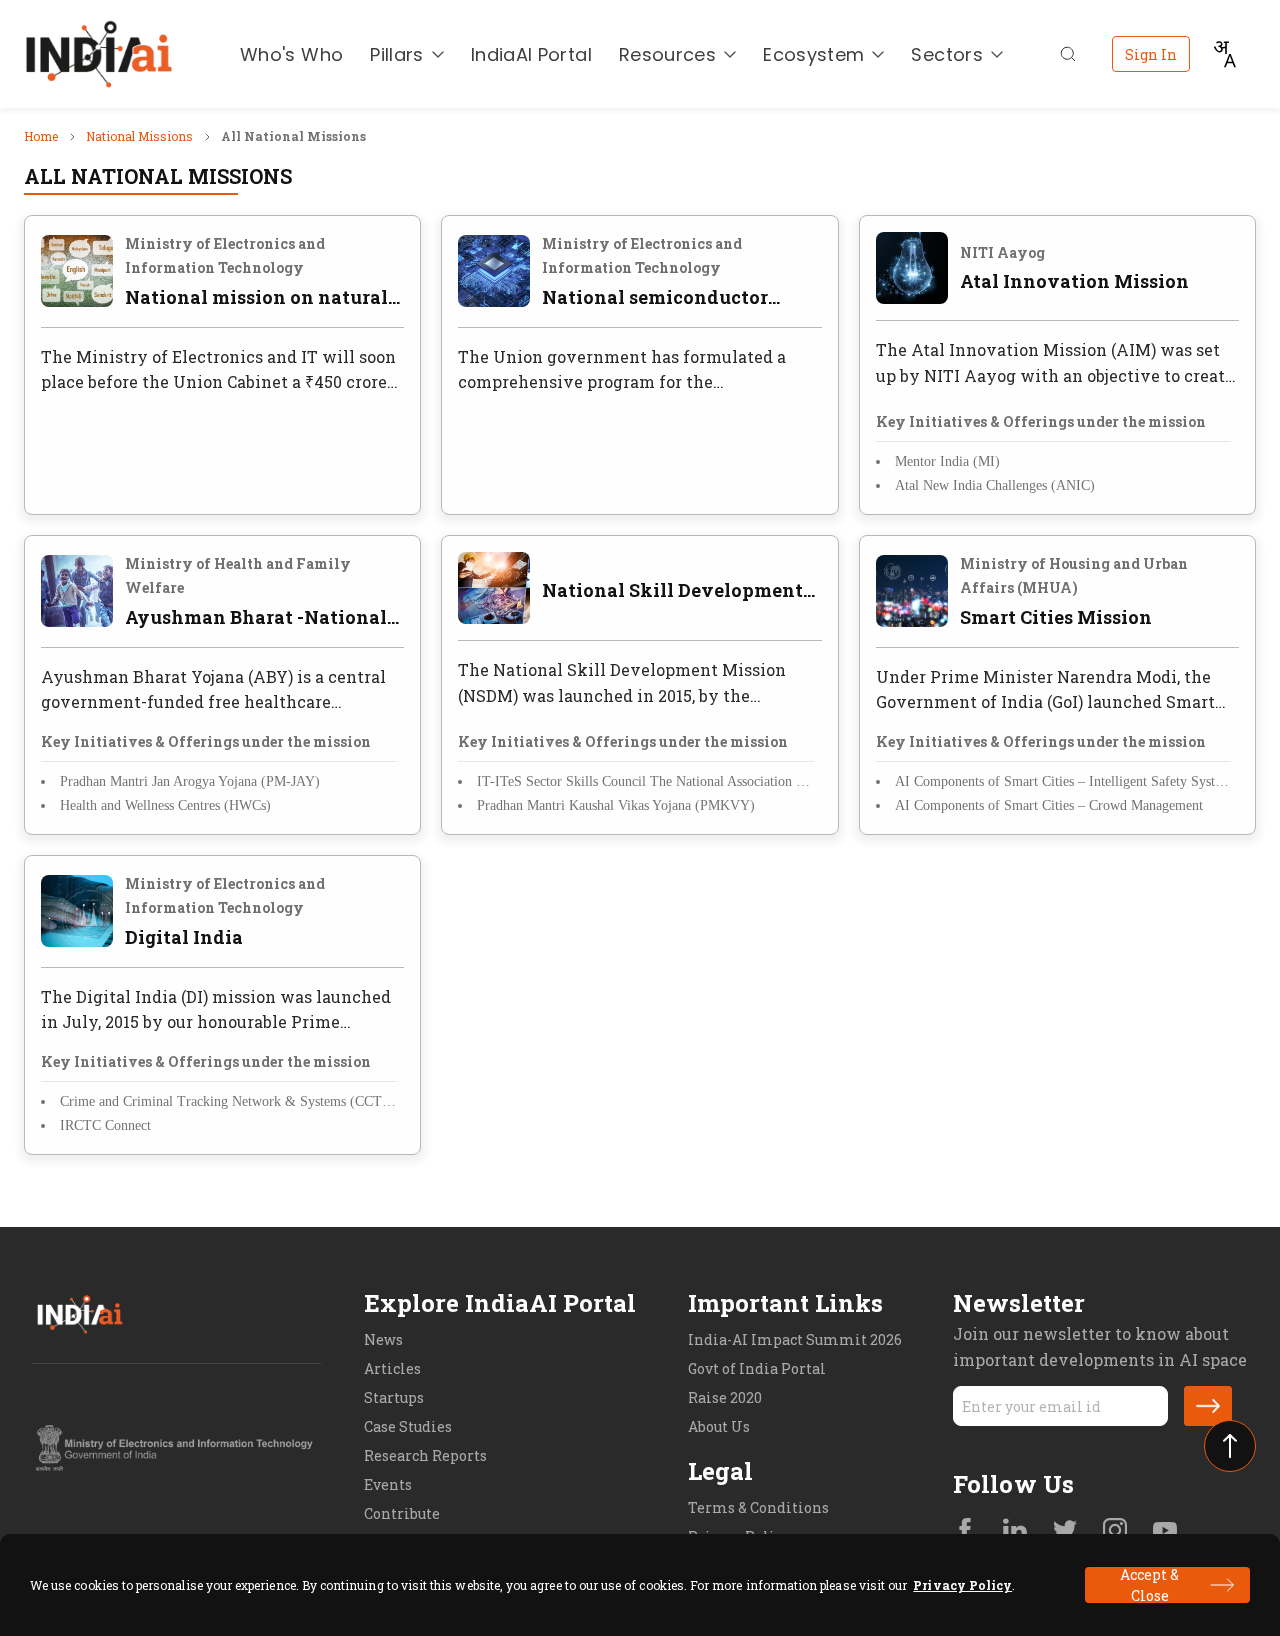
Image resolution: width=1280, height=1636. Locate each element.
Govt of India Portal (757, 1368)
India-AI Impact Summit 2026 (795, 1339)
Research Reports (425, 1455)
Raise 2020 (725, 1397)
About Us (719, 1426)
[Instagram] (1115, 1532)
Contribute (402, 1513)
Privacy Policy (962, 1585)
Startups (394, 1397)
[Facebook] (965, 1532)
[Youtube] (1165, 1532)
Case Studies (408, 1426)
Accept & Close (1149, 1585)
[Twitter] (1065, 1532)
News (383, 1339)
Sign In (1151, 54)
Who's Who (291, 54)
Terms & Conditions (758, 1507)
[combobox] (1224, 54)
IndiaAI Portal (531, 54)
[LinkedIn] (1015, 1532)
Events (388, 1484)
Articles (392, 1368)
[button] (1208, 1406)
